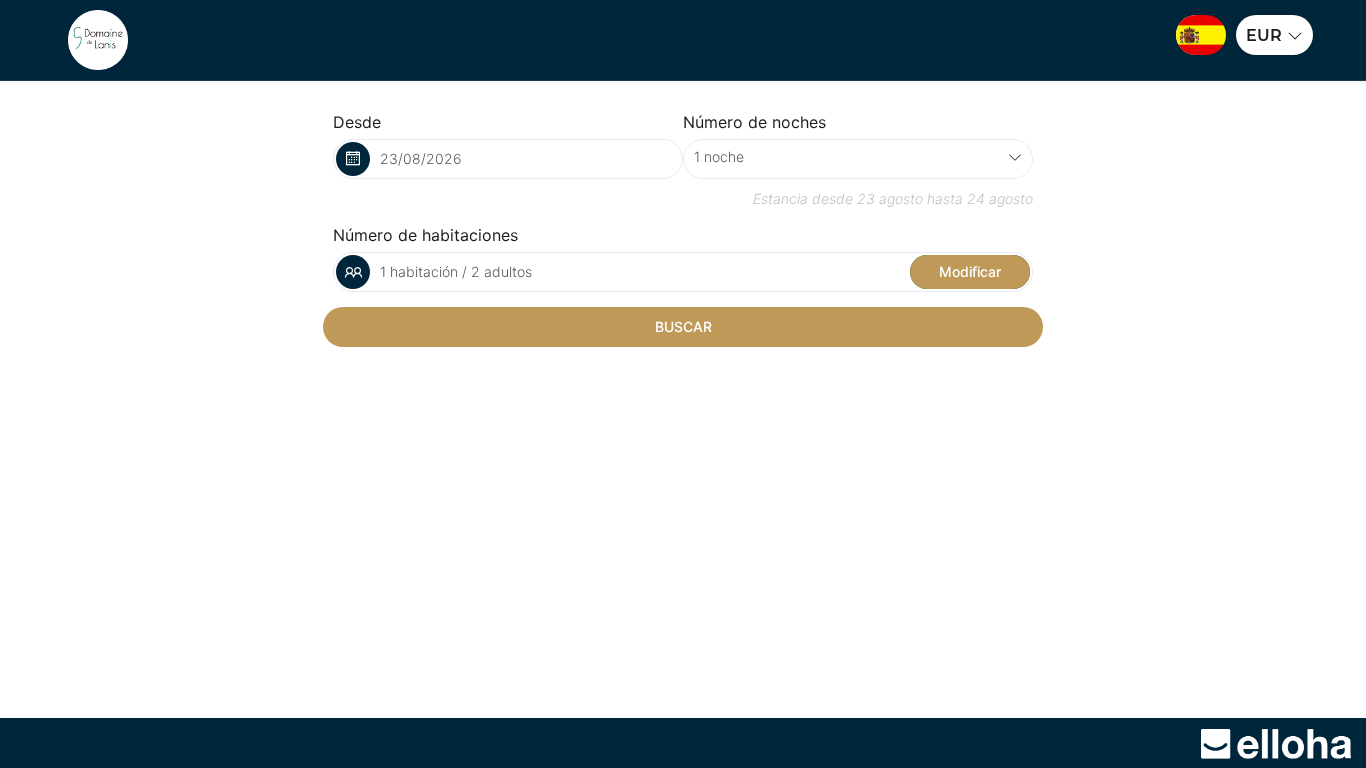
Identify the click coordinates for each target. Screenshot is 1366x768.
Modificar (970, 271)
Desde (357, 122)
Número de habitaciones (425, 235)
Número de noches (754, 122)
